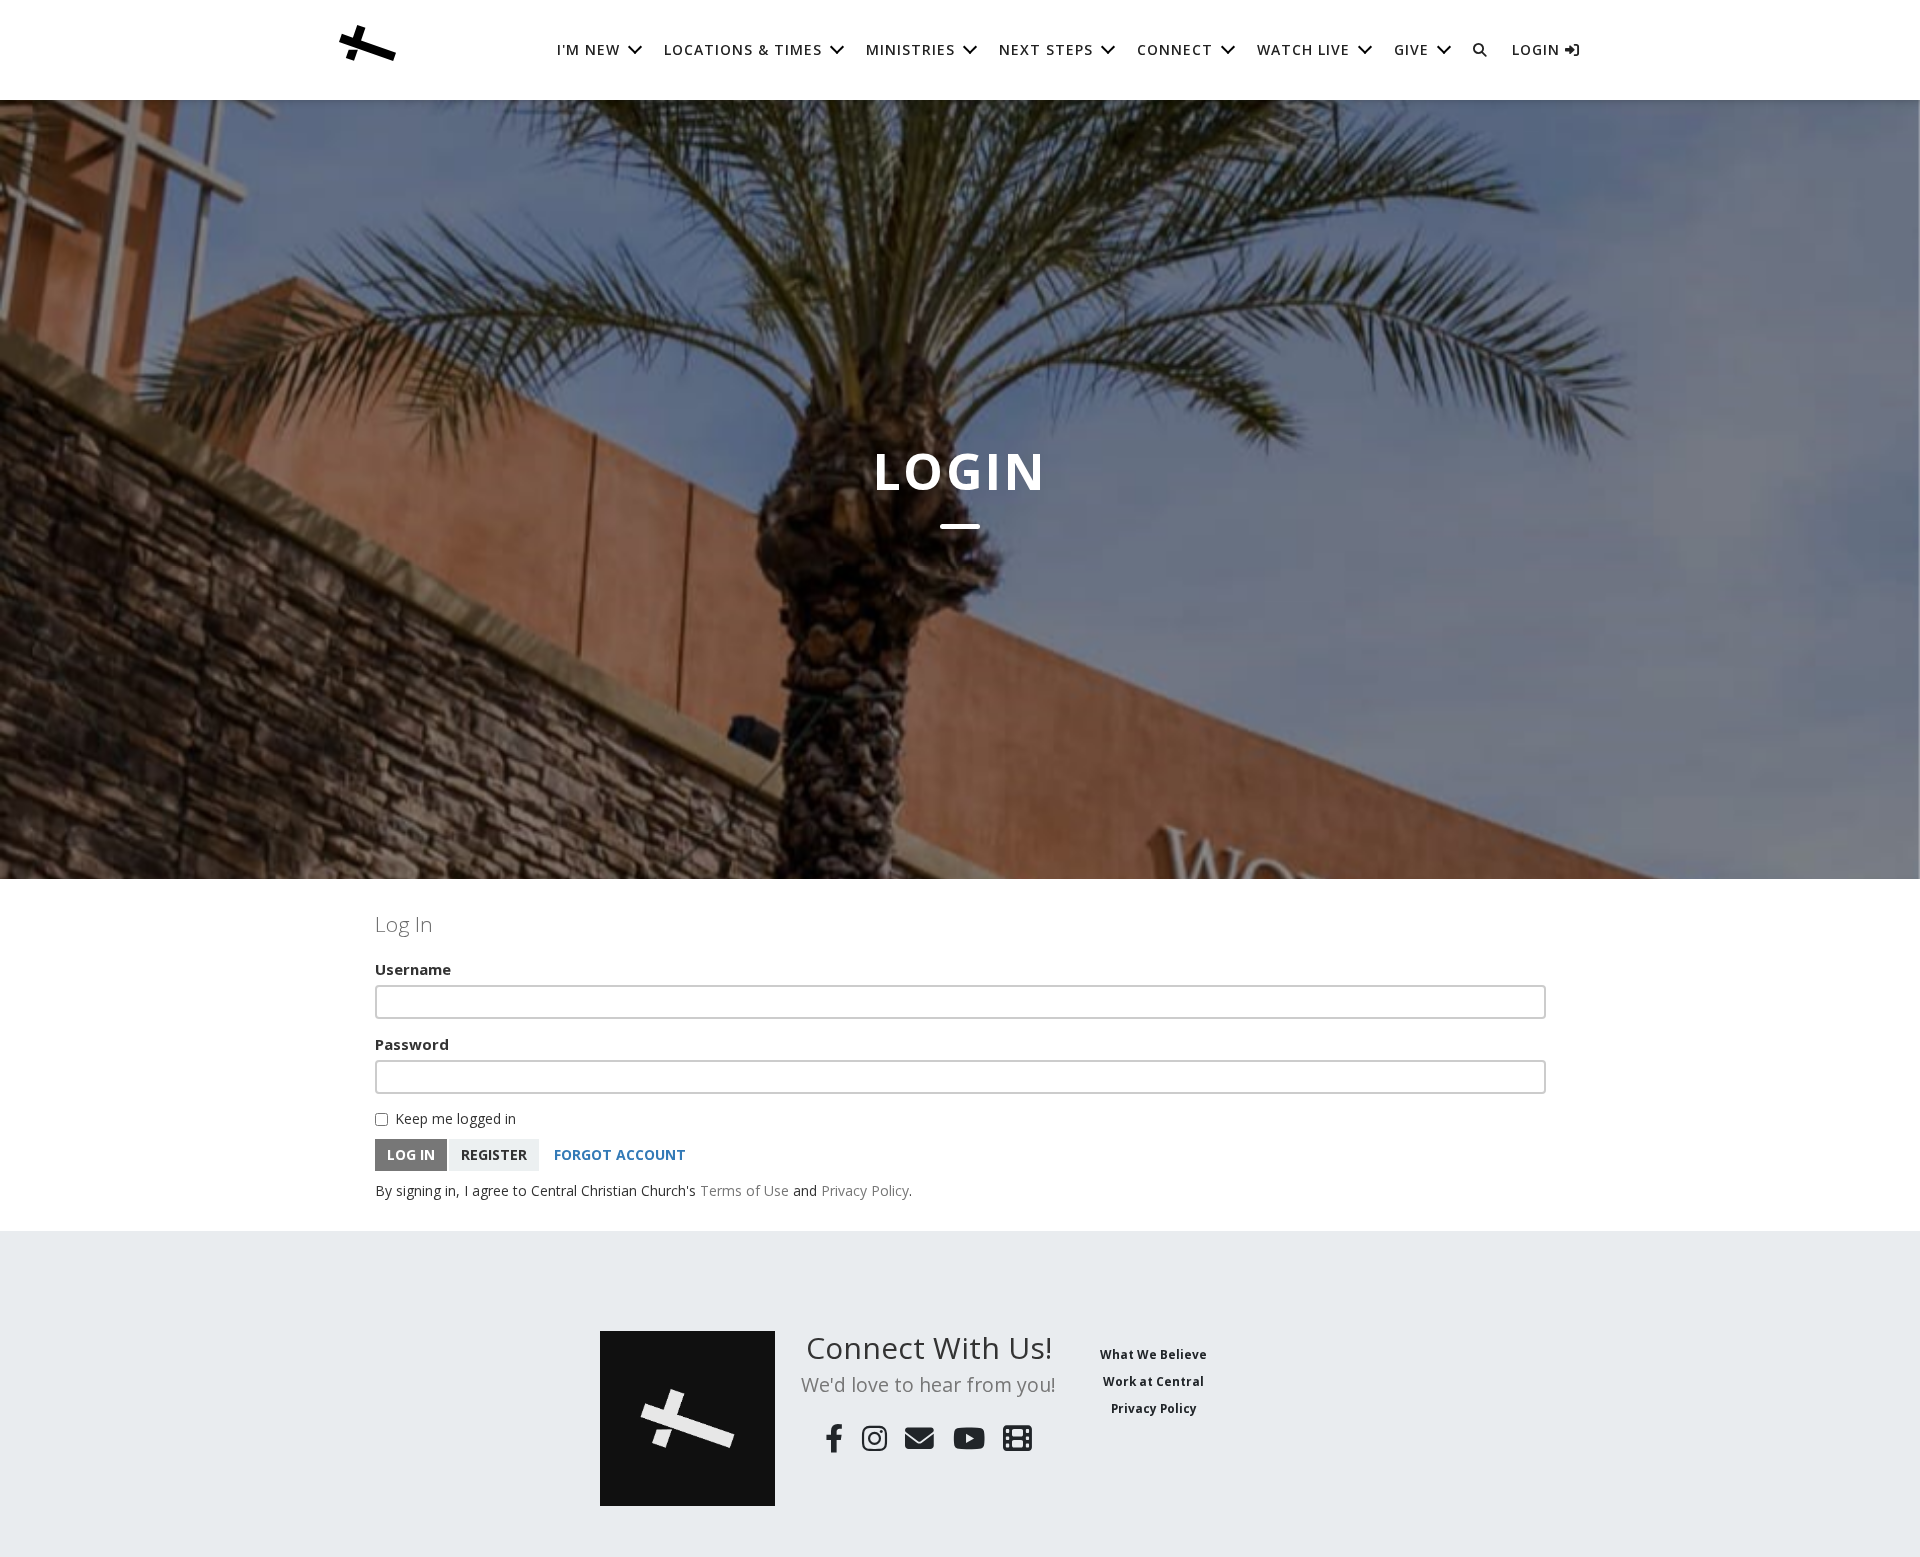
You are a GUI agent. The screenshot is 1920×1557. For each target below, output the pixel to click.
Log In (411, 1154)
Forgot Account (620, 1154)
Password (412, 1044)
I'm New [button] (588, 49)
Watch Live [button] (1303, 49)
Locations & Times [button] (743, 49)
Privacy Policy (865, 1190)
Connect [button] (1175, 49)
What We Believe (1153, 1354)
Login (1538, 49)
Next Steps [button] (1046, 49)
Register (494, 1154)
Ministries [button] (910, 49)
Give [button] (1411, 49)
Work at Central (1153, 1381)
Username (413, 969)
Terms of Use (744, 1190)
